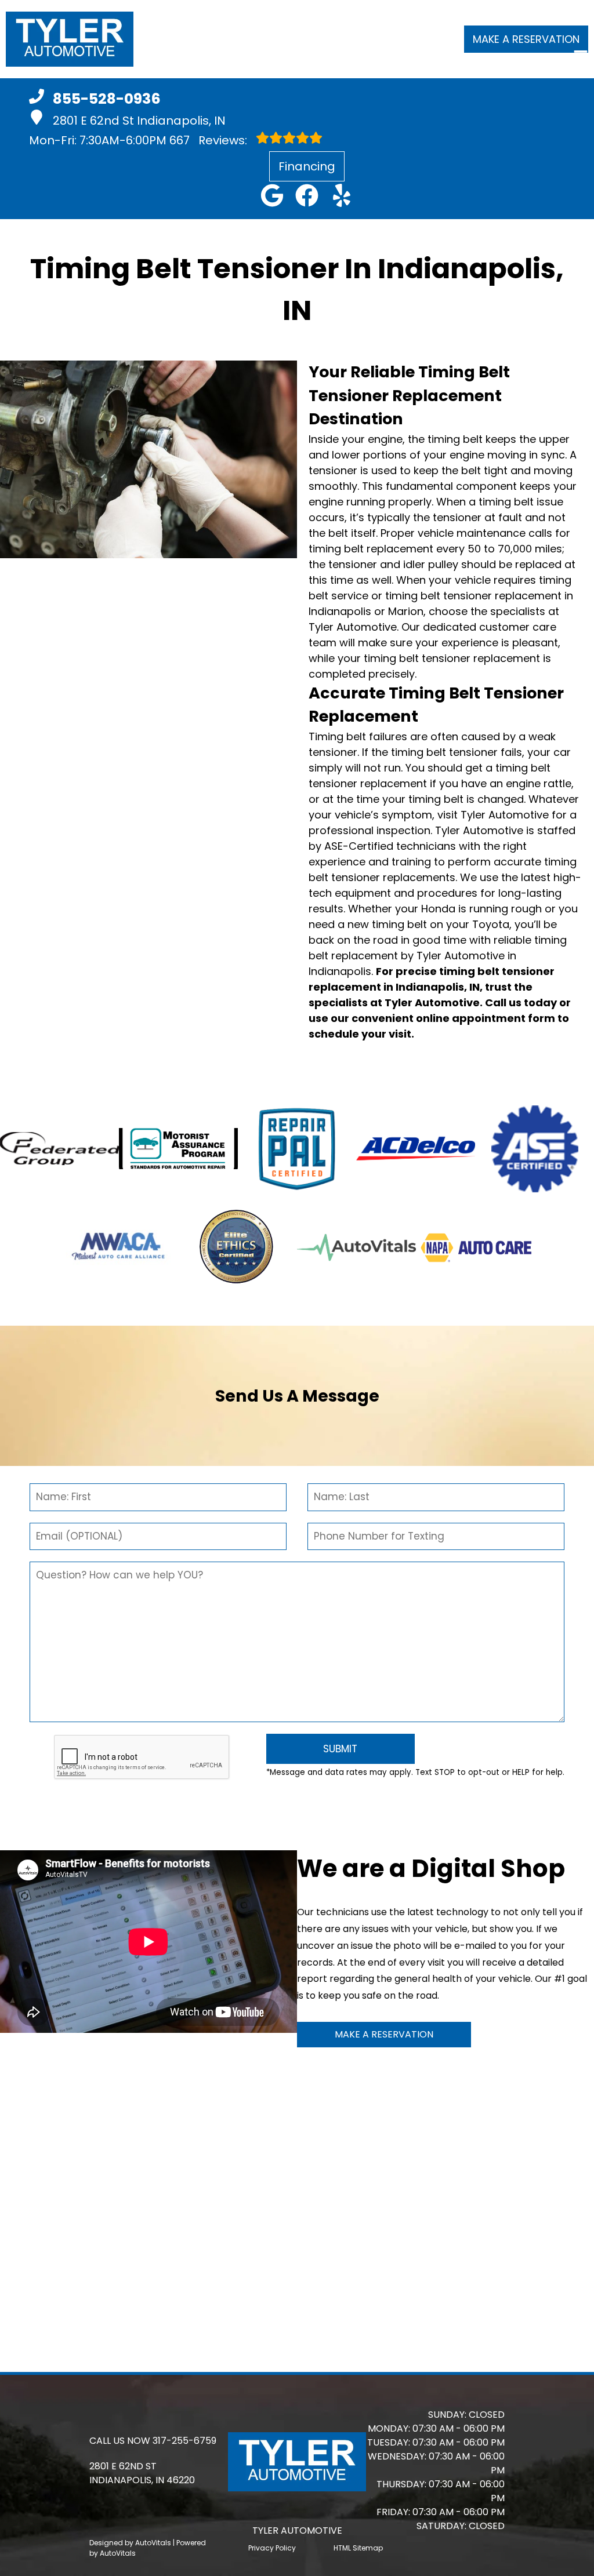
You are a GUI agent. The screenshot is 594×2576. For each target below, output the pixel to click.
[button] (272, 195)
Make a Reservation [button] (526, 39)
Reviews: (210, 140)
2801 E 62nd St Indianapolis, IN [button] (139, 121)
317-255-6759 (184, 2441)
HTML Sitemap (358, 2548)
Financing (307, 166)
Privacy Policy (272, 2548)
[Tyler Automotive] (70, 39)
